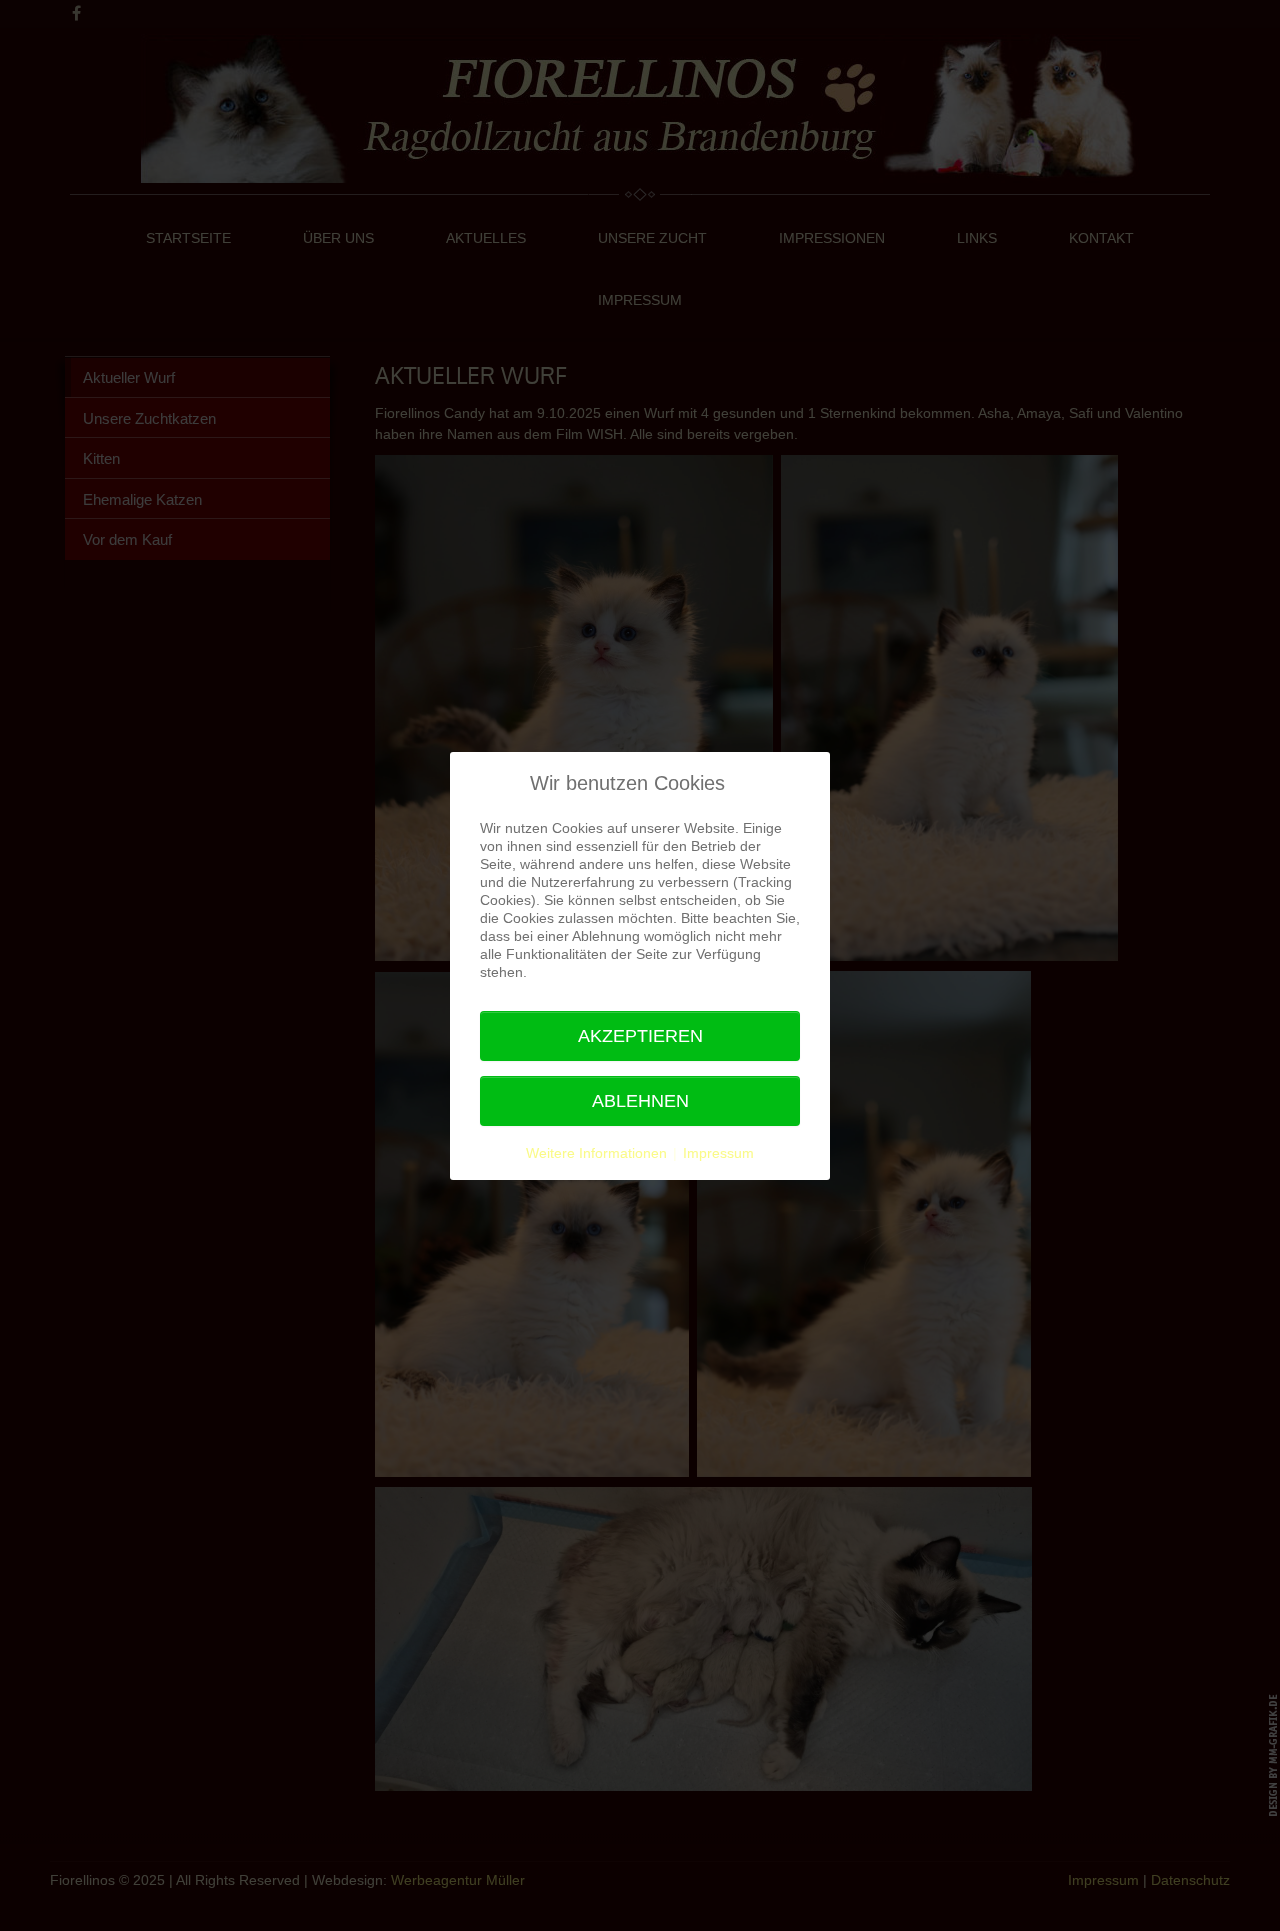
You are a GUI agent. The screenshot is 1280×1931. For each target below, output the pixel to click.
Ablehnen (640, 1101)
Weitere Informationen (596, 1153)
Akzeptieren (640, 1036)
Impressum (718, 1153)
